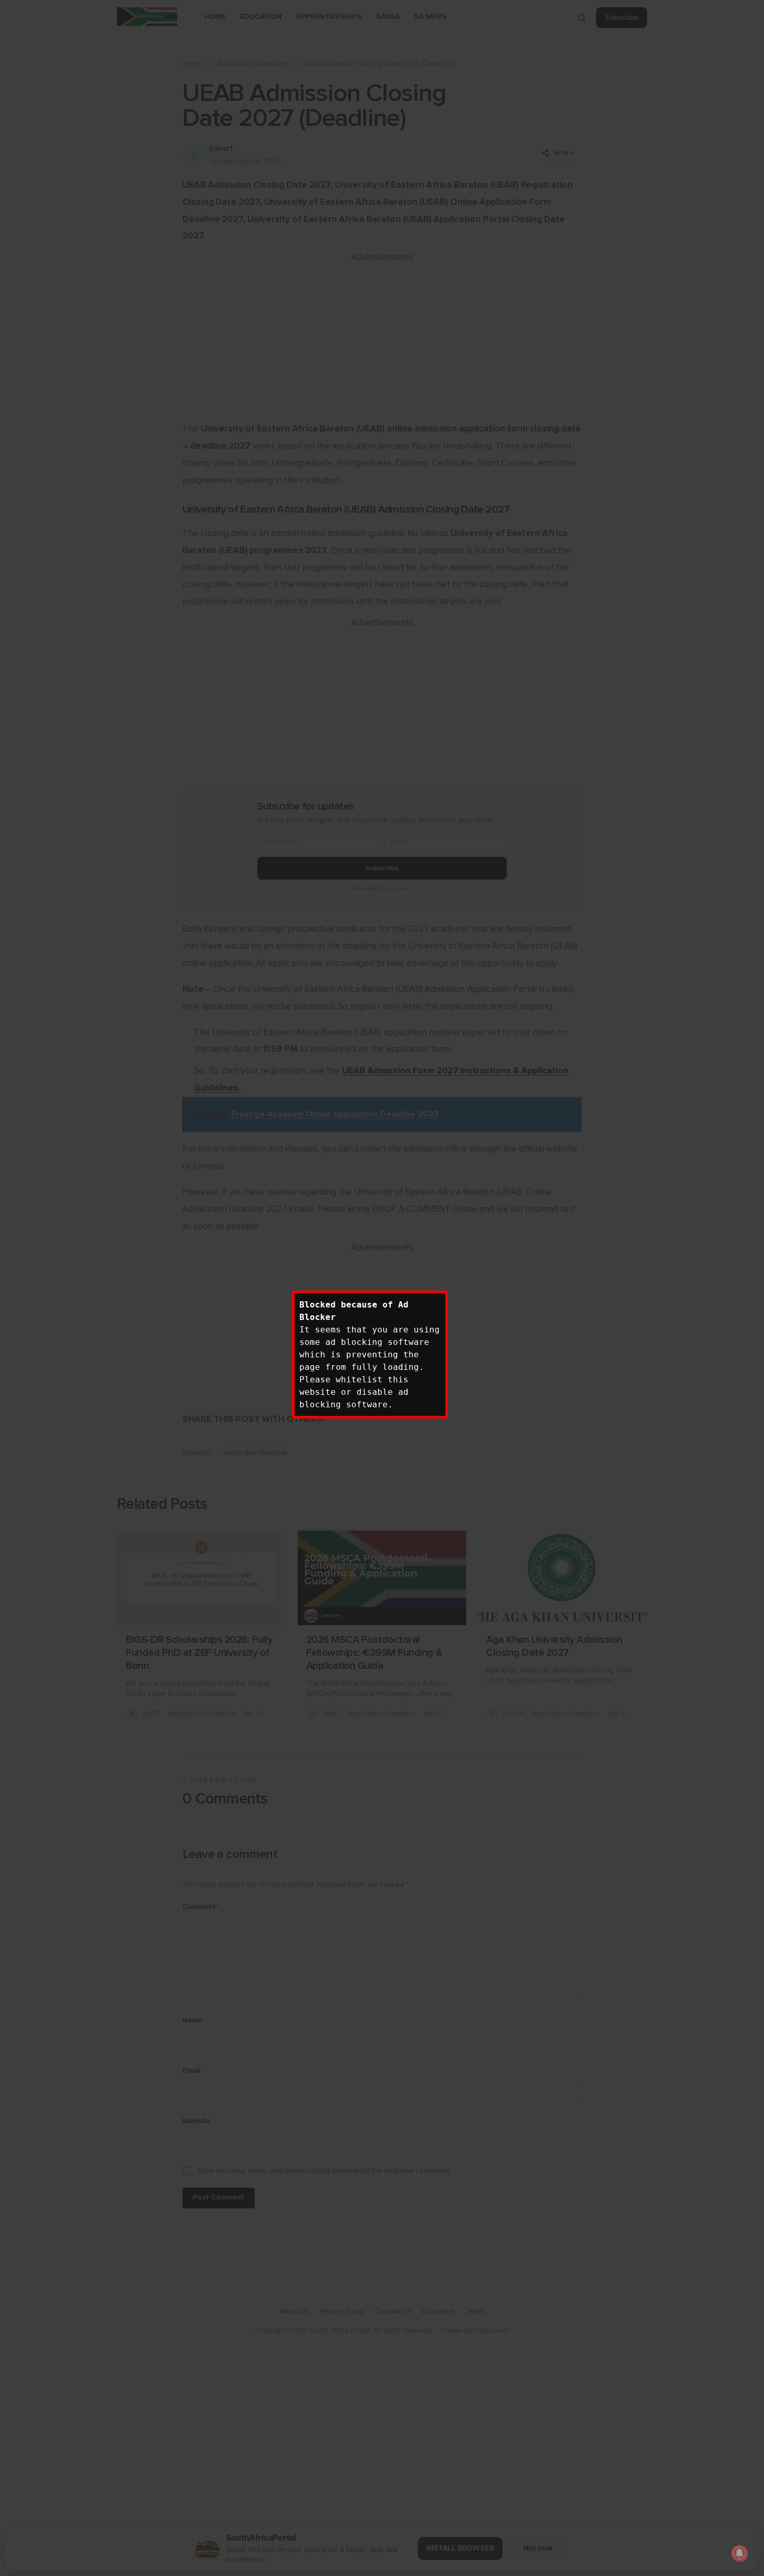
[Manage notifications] (740, 2553)
